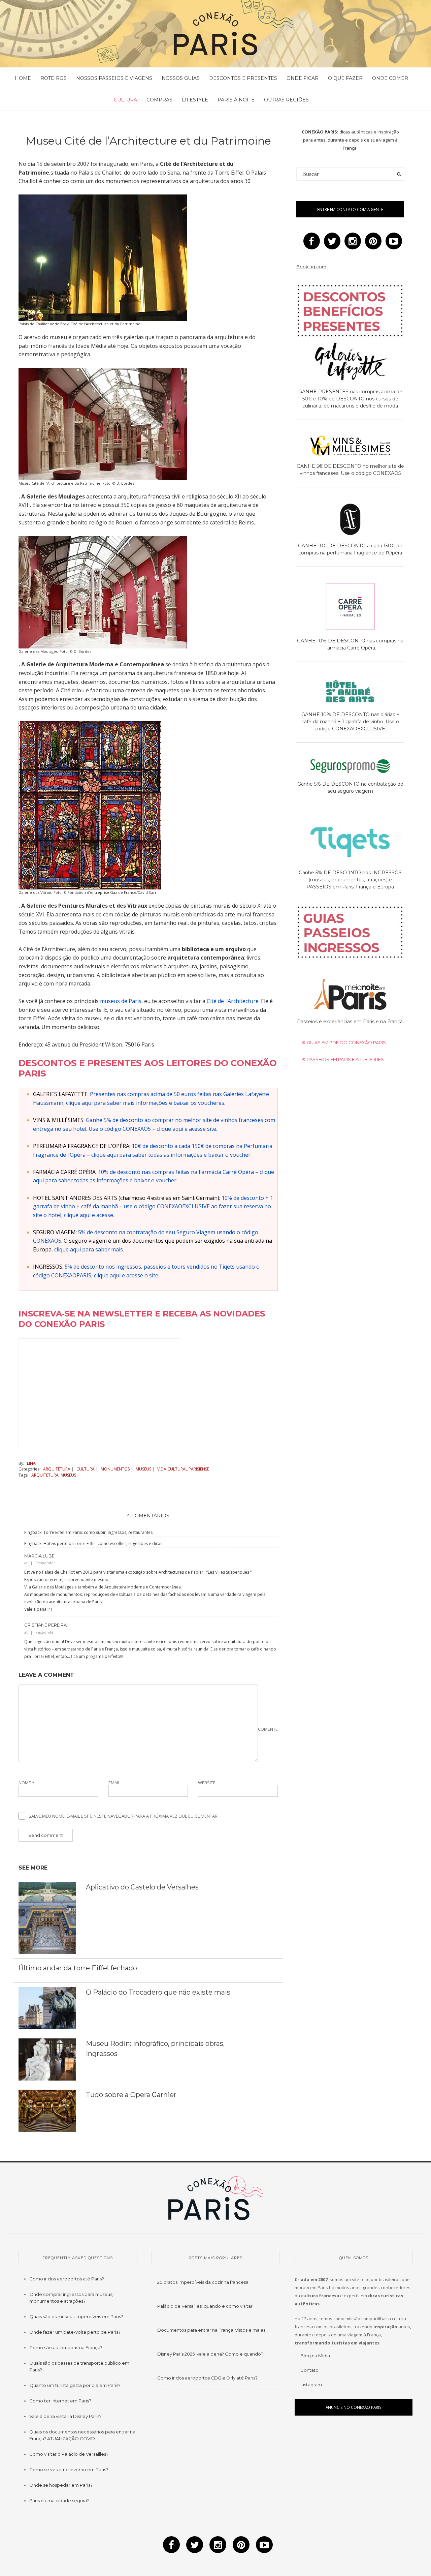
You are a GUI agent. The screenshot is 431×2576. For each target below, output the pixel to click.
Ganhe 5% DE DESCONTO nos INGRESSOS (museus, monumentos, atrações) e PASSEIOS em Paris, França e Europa (350, 880)
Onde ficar (303, 78)
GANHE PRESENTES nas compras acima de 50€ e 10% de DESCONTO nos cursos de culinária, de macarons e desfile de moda (350, 399)
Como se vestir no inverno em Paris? (69, 2469)
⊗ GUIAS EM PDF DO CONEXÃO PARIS (344, 1042)
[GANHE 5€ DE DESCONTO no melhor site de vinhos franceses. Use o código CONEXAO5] (350, 447)
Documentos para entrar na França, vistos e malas (211, 2330)
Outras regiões (286, 100)
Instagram (311, 2385)
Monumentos (115, 1469)
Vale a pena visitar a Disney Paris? (65, 2416)
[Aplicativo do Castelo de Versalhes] (47, 1917)
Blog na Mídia (315, 2356)
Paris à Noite (236, 100)
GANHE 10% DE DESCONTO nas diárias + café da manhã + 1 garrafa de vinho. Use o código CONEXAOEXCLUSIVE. (350, 722)
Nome (26, 1783)
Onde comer (390, 78)
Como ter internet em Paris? (60, 2401)
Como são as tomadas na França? (66, 2347)
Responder (45, 1563)
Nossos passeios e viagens (114, 78)
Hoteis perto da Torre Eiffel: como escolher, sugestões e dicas (103, 1543)
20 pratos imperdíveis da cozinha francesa (203, 2282)
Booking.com (311, 267)
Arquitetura (57, 1469)
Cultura (125, 100)
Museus (143, 1469)
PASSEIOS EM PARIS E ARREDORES (345, 1059)
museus (68, 1475)
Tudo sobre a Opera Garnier (131, 2095)
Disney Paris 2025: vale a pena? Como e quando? (210, 2354)
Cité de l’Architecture (233, 1001)
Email (114, 1783)
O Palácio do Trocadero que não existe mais (158, 1992)
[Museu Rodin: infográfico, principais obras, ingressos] (47, 2059)
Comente (268, 1729)
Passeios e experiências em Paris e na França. (350, 1022)
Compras (159, 100)
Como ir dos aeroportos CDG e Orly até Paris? (207, 2378)
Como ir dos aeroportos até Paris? (67, 2279)
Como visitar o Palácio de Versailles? (69, 2454)
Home (23, 78)
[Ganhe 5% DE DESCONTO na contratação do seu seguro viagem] (350, 767)
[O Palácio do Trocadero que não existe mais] (47, 2008)
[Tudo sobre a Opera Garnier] (47, 2110)
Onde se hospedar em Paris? (61, 2485)
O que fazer (345, 78)
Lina (31, 1463)
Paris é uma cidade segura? (59, 2501)
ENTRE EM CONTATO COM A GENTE (350, 209)
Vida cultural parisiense (183, 1469)
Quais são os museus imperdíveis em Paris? (76, 2316)
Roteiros (54, 78)
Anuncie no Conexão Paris (354, 2407)
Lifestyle (195, 100)
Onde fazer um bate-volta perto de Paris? (75, 2332)
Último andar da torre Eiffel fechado (78, 1968)
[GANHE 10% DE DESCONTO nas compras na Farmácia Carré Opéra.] (350, 608)
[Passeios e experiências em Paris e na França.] (350, 994)
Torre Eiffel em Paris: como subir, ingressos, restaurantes (98, 1532)
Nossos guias (181, 78)
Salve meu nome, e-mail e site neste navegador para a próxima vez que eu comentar (123, 1816)
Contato (309, 2370)
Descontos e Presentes (243, 78)
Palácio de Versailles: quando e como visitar (205, 2306)
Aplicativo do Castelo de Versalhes (142, 1887)
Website (207, 1783)
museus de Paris (121, 1001)
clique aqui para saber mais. (89, 1249)
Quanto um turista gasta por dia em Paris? (75, 2385)
